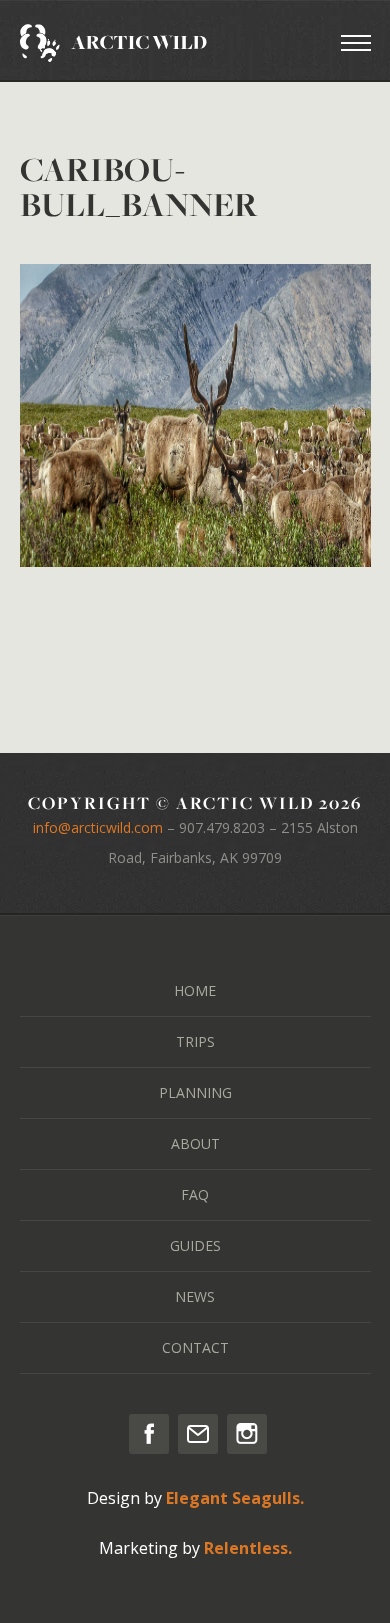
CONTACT (195, 1347)
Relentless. (248, 1548)
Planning (195, 1092)
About (195, 1143)
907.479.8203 (222, 827)
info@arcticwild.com (98, 827)
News (195, 1296)
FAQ (195, 1194)
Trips (195, 1041)
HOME (195, 990)
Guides (195, 1245)
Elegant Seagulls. (235, 1498)
